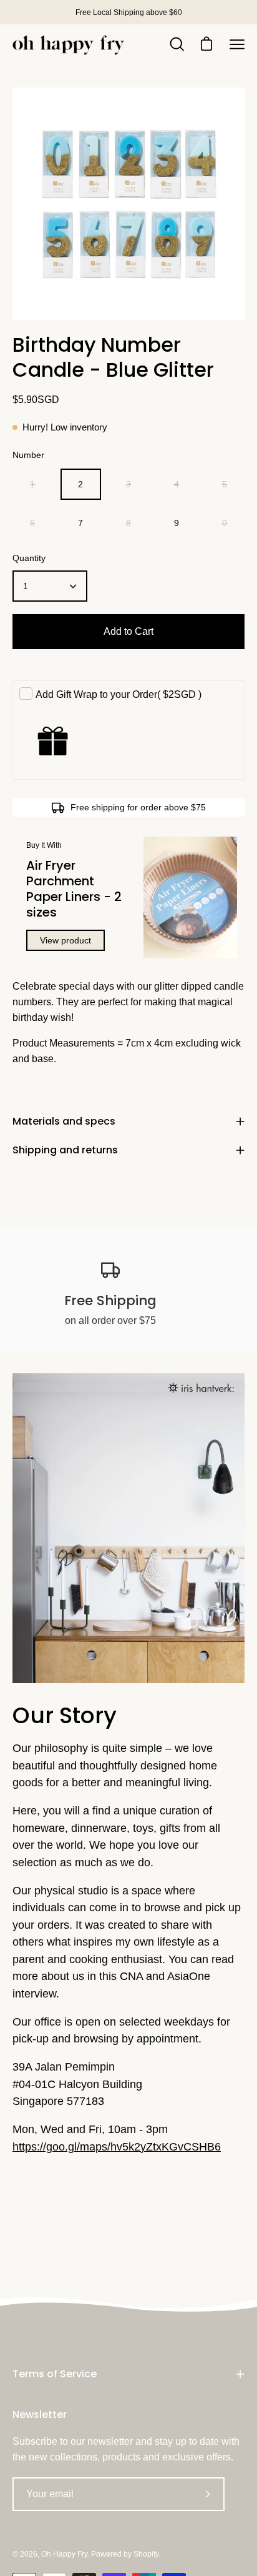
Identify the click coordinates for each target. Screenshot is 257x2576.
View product (65, 940)
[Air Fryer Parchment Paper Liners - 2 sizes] (190, 898)
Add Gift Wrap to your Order (119, 694)
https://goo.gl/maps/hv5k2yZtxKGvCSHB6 (117, 2147)
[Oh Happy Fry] (69, 45)
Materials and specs (64, 1121)
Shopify (146, 2554)
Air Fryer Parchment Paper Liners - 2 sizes (74, 889)
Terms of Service (55, 2374)
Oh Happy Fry (64, 2554)
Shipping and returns (65, 1150)
